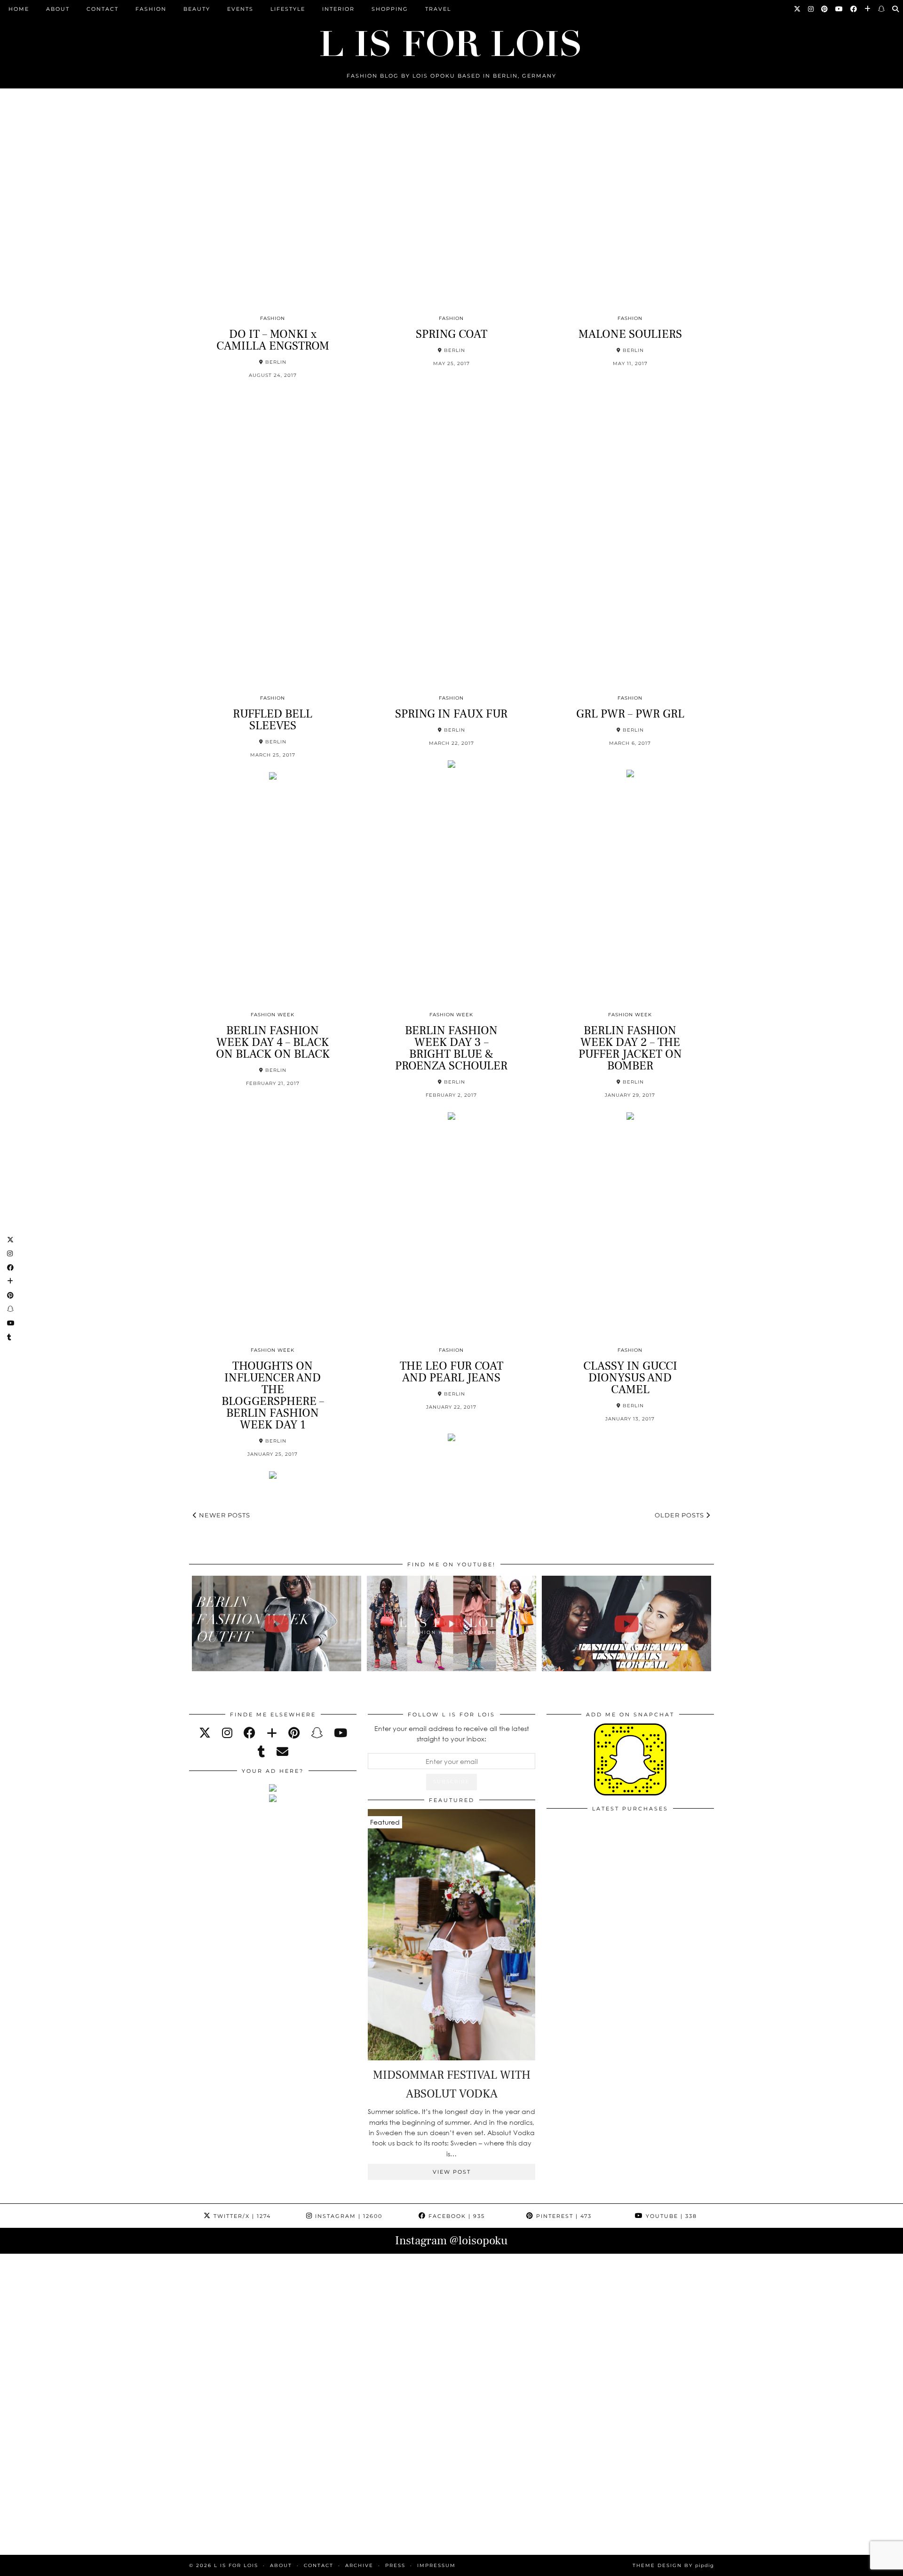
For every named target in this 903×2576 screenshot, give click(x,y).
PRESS (395, 2565)
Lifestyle (288, 9)
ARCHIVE (359, 2565)
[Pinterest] (825, 9)
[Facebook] (854, 9)
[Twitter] (798, 9)
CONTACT (103, 9)
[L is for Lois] (451, 39)
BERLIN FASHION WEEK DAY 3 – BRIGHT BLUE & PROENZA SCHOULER (451, 1048)
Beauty (197, 9)
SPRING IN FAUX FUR (451, 714)
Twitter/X (241, 2216)
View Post (452, 2172)
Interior (338, 9)
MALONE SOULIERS (630, 334)
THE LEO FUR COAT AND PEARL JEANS (451, 1372)
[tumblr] (261, 1751)
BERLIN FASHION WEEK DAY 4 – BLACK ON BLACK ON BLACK (273, 1042)
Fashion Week (273, 1015)
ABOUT (58, 9)
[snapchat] (317, 1733)
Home (19, 9)
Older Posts (680, 1515)
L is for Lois (236, 2565)
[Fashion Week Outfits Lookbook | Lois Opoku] (452, 1623)
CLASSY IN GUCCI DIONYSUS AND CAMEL (630, 1378)
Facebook (455, 2216)
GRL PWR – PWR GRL (630, 714)
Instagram (348, 2216)
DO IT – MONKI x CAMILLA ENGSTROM (273, 340)
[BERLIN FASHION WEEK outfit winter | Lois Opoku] (277, 1623)
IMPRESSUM (436, 2565)
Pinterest (563, 2216)
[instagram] (227, 1733)
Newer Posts (224, 1515)
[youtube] (341, 1733)
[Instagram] (811, 9)
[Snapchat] (882, 9)
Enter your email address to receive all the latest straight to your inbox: (452, 1734)
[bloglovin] (272, 1733)
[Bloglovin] (868, 9)
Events (240, 9)
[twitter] (205, 1733)
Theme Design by (673, 2565)
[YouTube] (840, 9)
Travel (438, 9)
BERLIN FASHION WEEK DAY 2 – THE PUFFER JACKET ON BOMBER (630, 1048)
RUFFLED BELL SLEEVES (273, 720)
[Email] (282, 1751)
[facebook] (250, 1733)
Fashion (151, 9)
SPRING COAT (451, 334)
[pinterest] (294, 1733)
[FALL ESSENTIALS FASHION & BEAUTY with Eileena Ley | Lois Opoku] (627, 1623)
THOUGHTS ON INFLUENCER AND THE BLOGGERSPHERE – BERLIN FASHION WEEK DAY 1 (273, 1395)
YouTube (670, 2216)
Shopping (390, 9)
